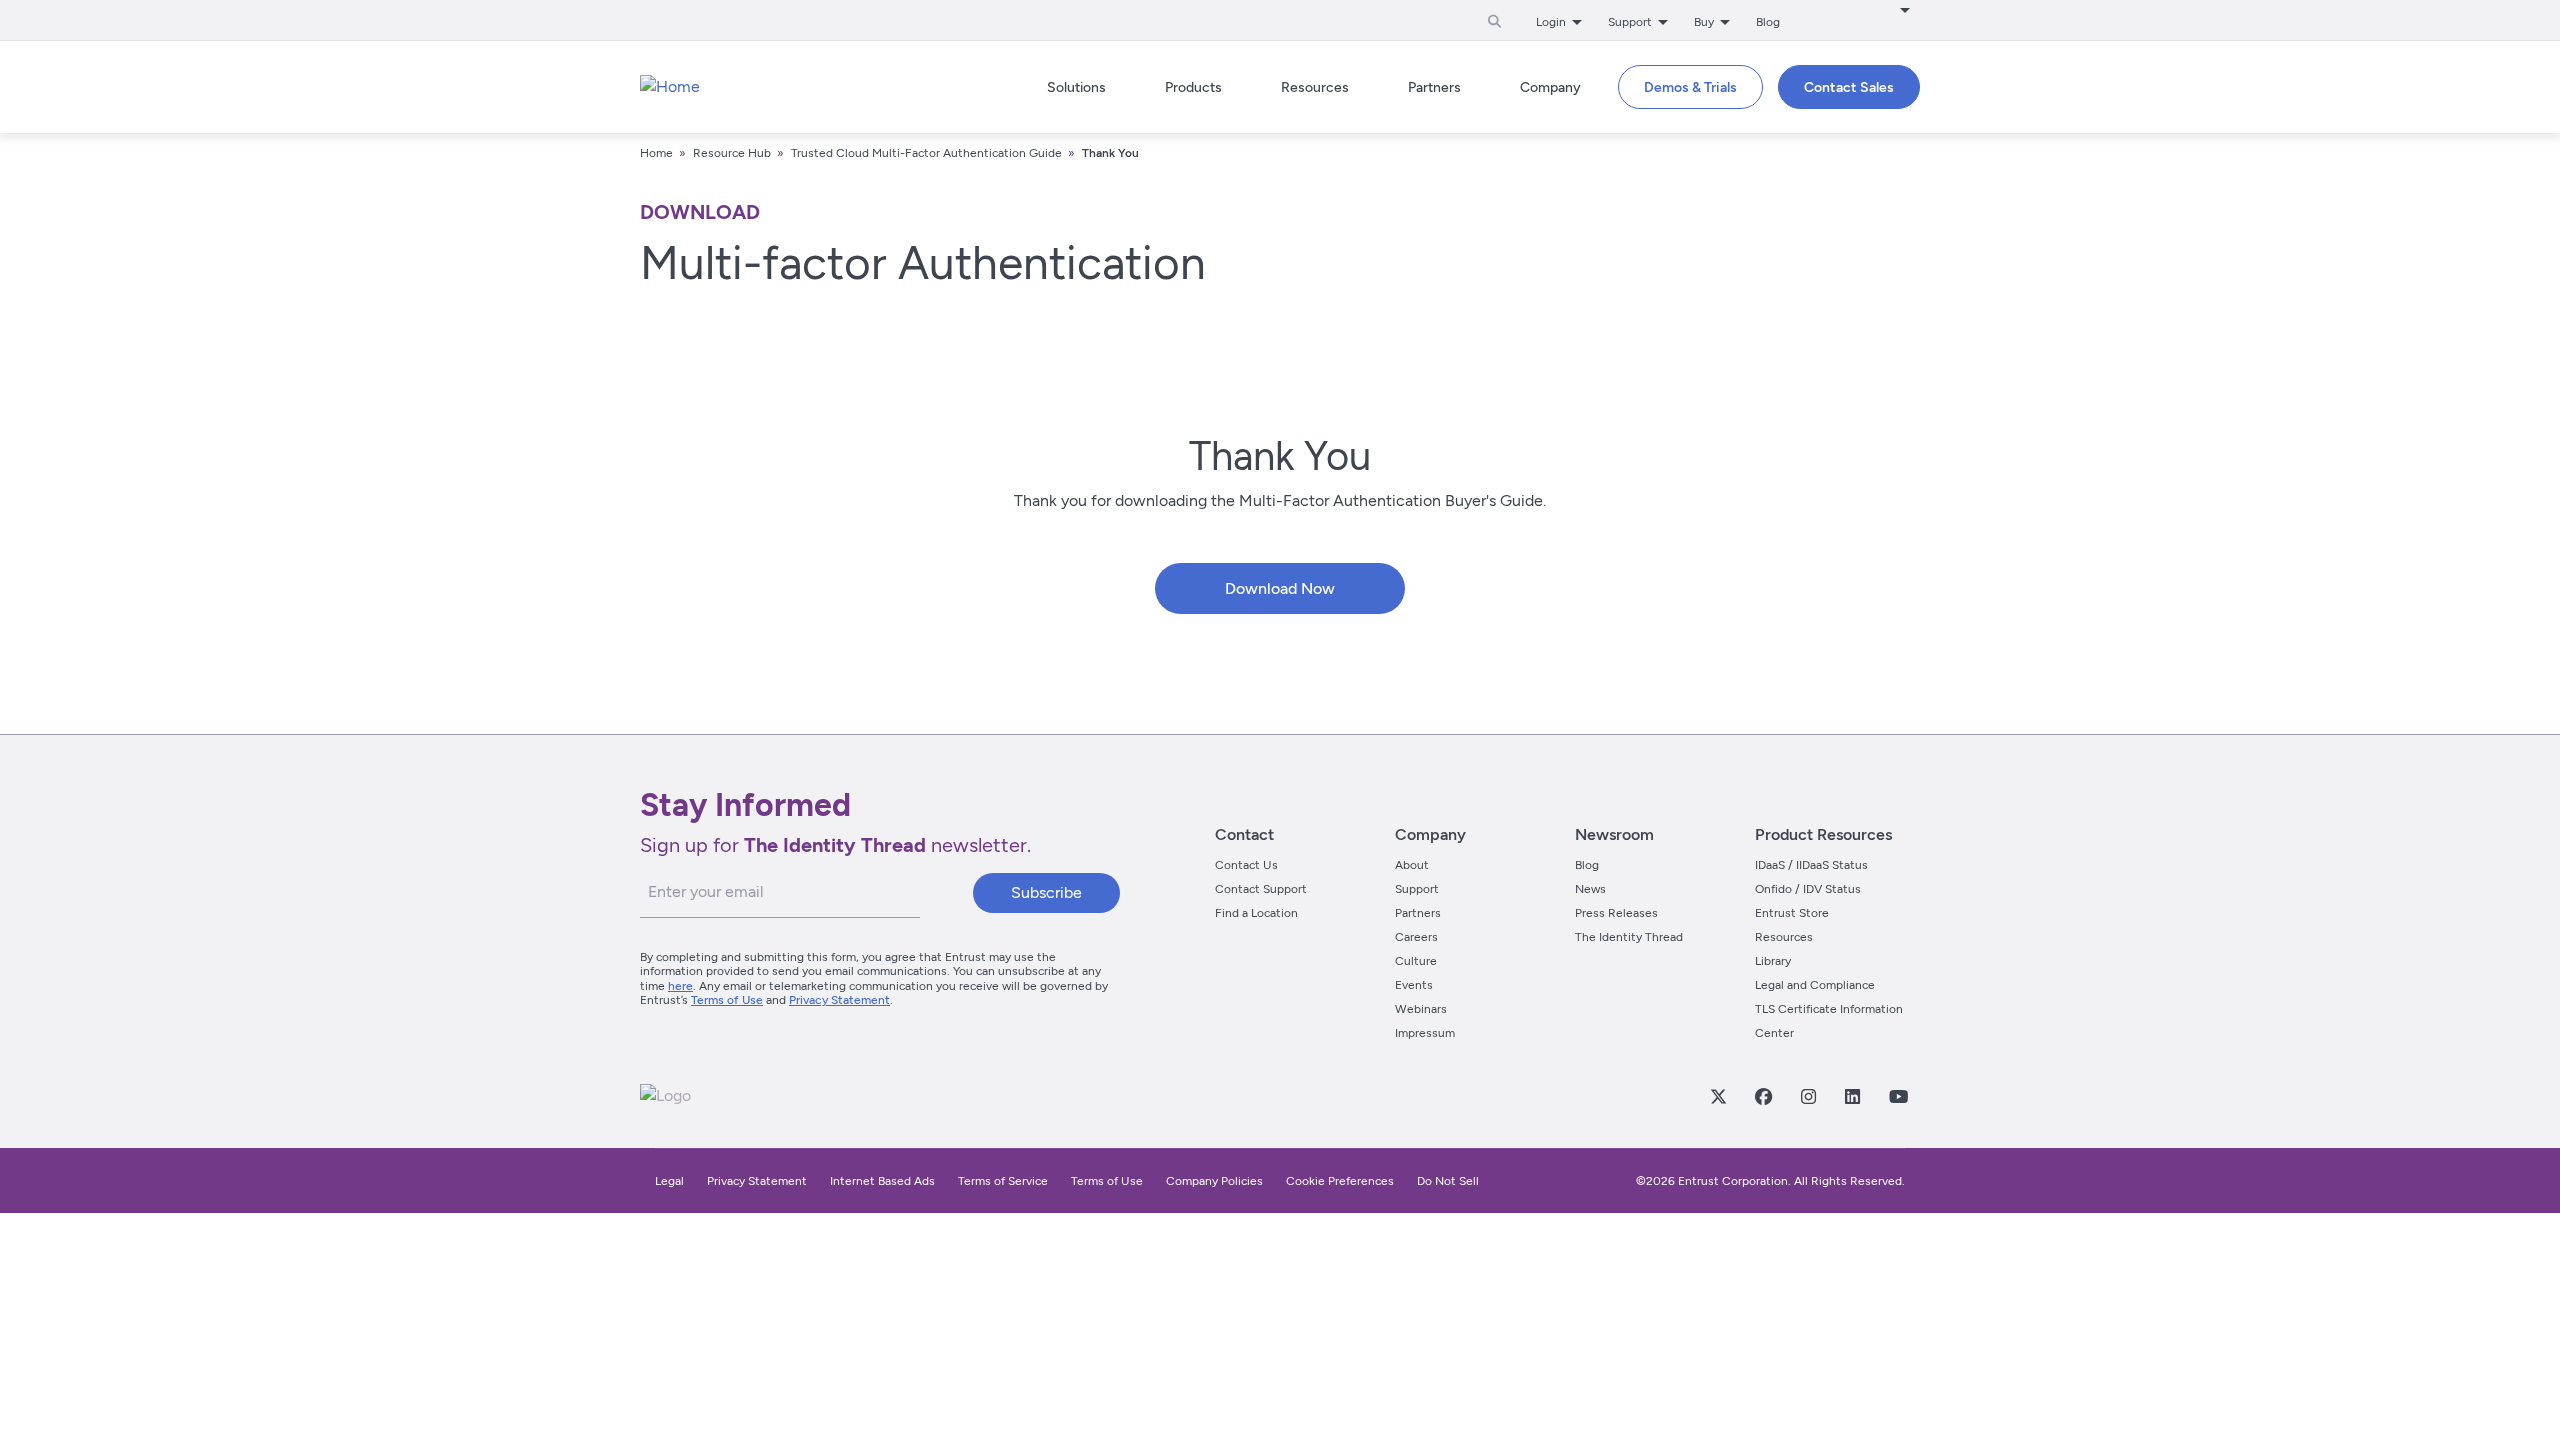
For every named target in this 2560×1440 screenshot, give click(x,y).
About (1412, 865)
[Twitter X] (1718, 1096)
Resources (1784, 937)
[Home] (670, 87)
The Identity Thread (1629, 937)
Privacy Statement (839, 1000)
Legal (669, 1181)
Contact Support (1261, 889)
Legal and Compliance (1815, 985)
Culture (1416, 961)
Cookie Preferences (1340, 1181)
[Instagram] (1808, 1096)
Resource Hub (732, 153)
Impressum (1425, 1033)
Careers (1416, 937)
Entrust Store (1792, 913)
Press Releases (1616, 913)
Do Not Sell (1448, 1181)
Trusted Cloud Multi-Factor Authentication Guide (926, 153)
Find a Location (1256, 913)
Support (1417, 889)
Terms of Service (1003, 1181)
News (1590, 889)
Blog (1768, 22)
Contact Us (1246, 865)
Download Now (1280, 588)
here (680, 986)
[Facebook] (1763, 1096)
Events (1414, 985)
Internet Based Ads (882, 1181)
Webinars (1421, 1009)
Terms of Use (727, 1000)
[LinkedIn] (1852, 1096)
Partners (1418, 913)
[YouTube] (1898, 1096)
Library (1773, 961)
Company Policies (1214, 1181)
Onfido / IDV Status (1808, 889)
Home (656, 153)
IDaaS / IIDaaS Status (1811, 865)
